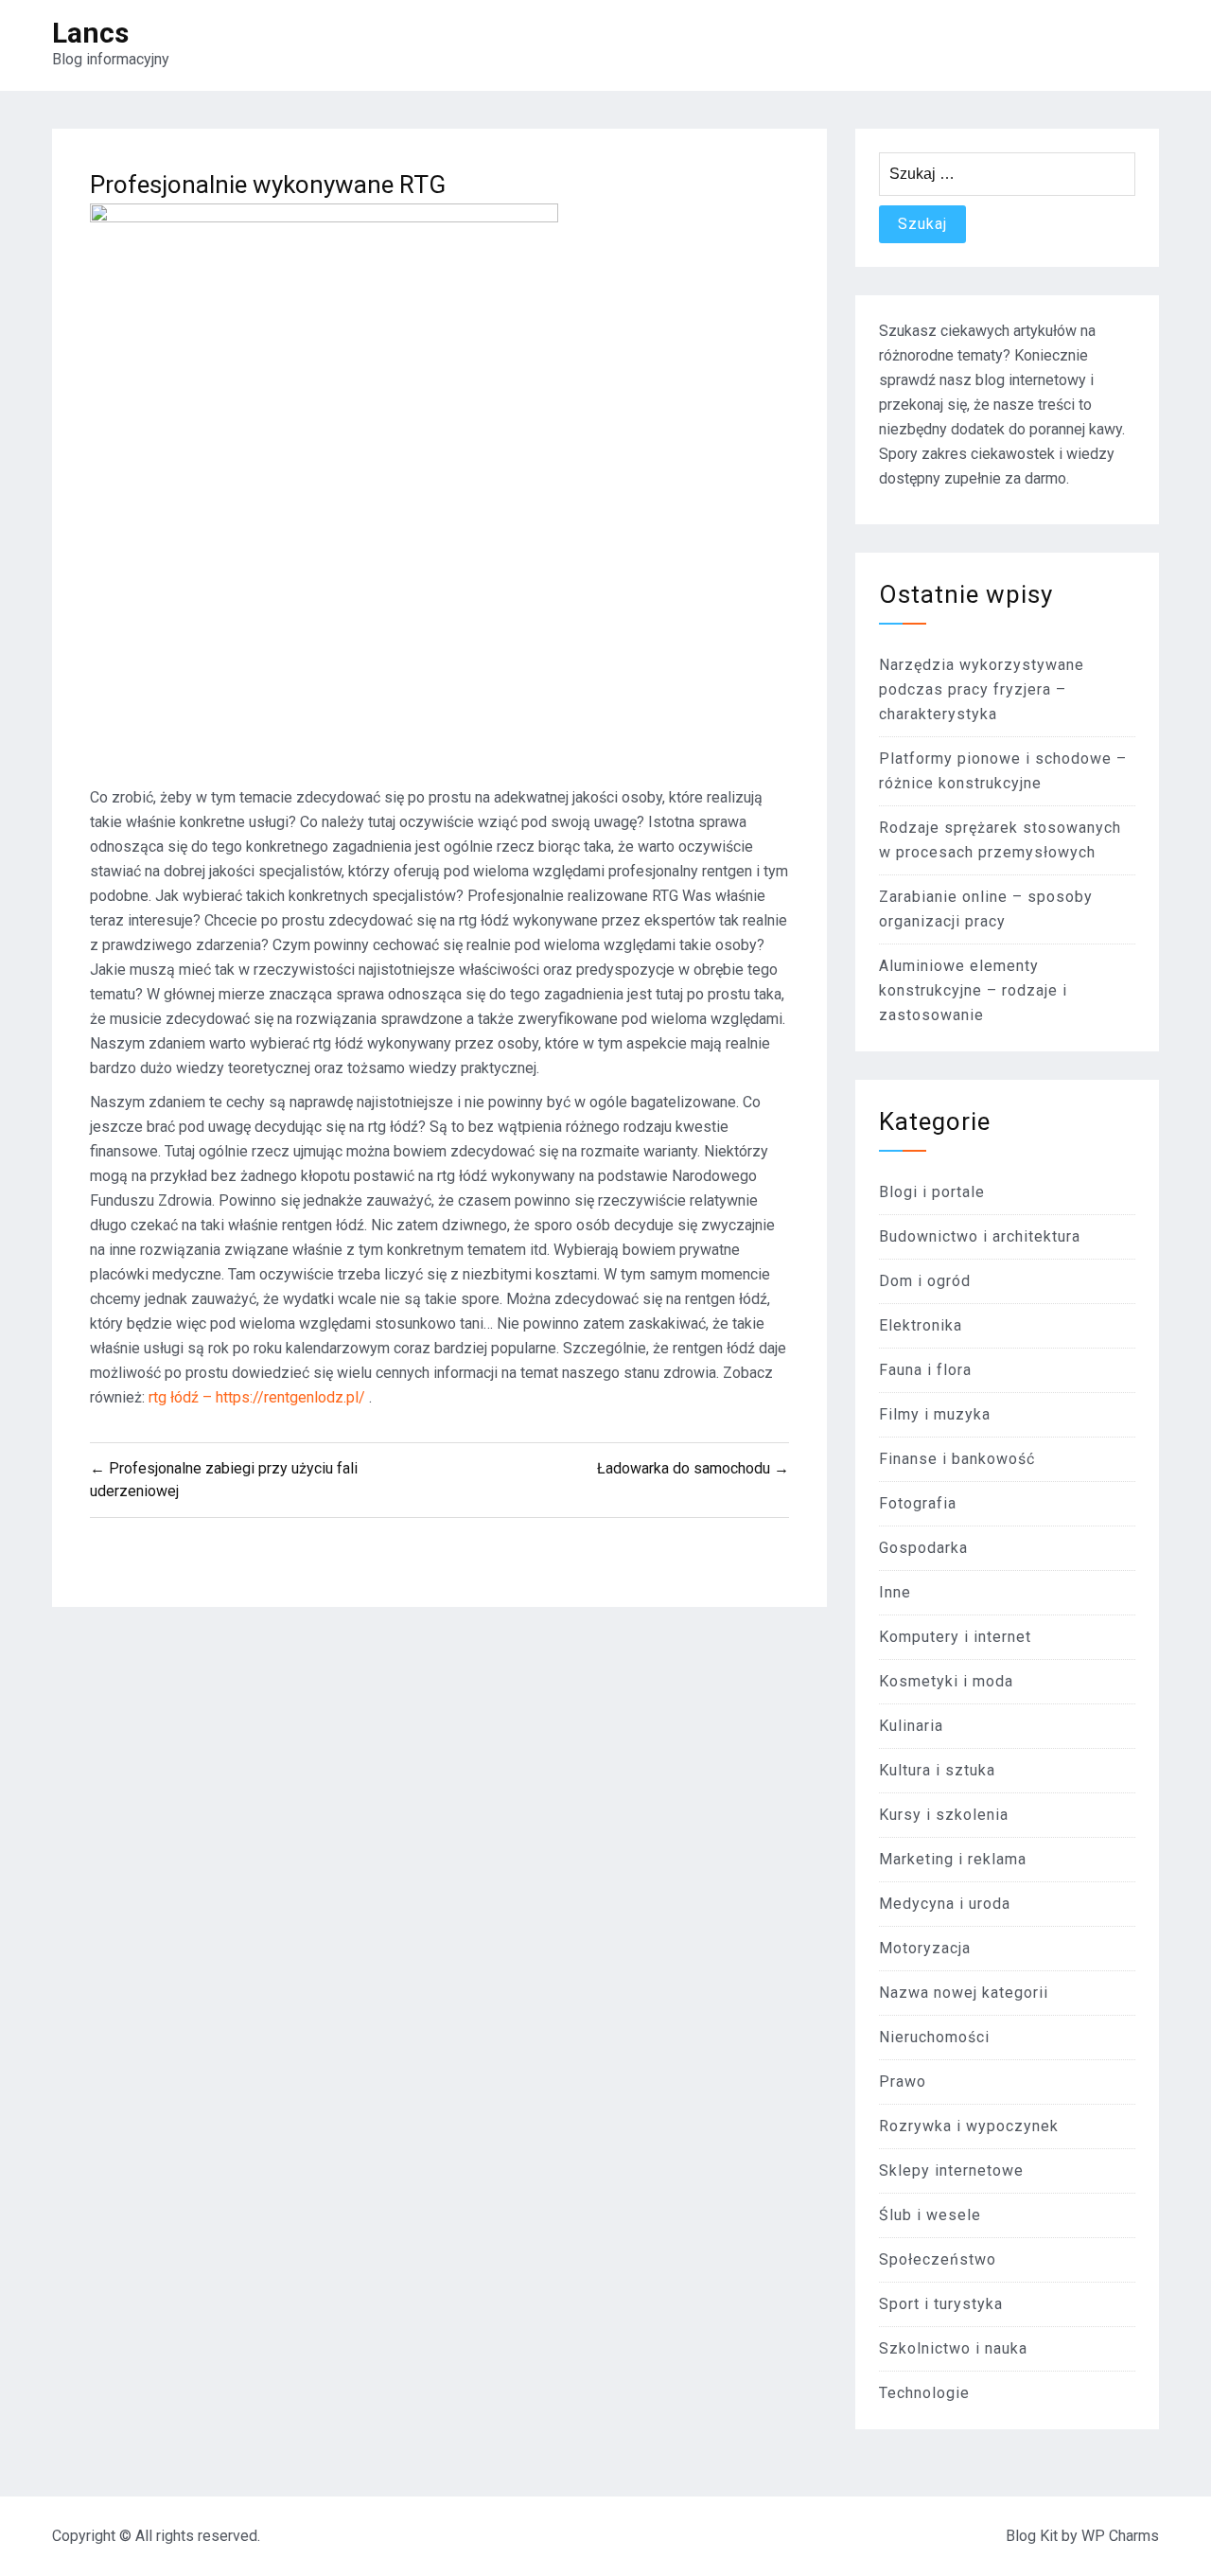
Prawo (903, 2082)
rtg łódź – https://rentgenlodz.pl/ (259, 1397)
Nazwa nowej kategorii (964, 1993)
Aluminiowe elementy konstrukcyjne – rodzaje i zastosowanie (973, 990)
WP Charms (1120, 2536)
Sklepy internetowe (951, 2170)
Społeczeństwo (938, 2259)
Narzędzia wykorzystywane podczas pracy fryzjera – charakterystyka (982, 689)
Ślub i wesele (930, 2215)
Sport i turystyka (941, 2304)
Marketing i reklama (953, 1859)
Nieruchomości (934, 2037)
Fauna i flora (925, 1370)
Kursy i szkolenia (944, 1815)
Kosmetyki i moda (946, 1681)
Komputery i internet (955, 1637)
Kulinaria (911, 1726)
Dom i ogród (925, 1281)
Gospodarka (923, 1548)
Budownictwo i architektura (980, 1236)
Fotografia (918, 1503)
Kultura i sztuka (937, 1770)
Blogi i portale (932, 1192)
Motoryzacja (925, 1948)
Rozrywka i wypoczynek (969, 2126)
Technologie (924, 2393)
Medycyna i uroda (945, 1904)
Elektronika (921, 1325)
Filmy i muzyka (935, 1414)
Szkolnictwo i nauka (953, 2348)
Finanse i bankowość (957, 1459)
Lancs (90, 33)
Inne (895, 1592)
